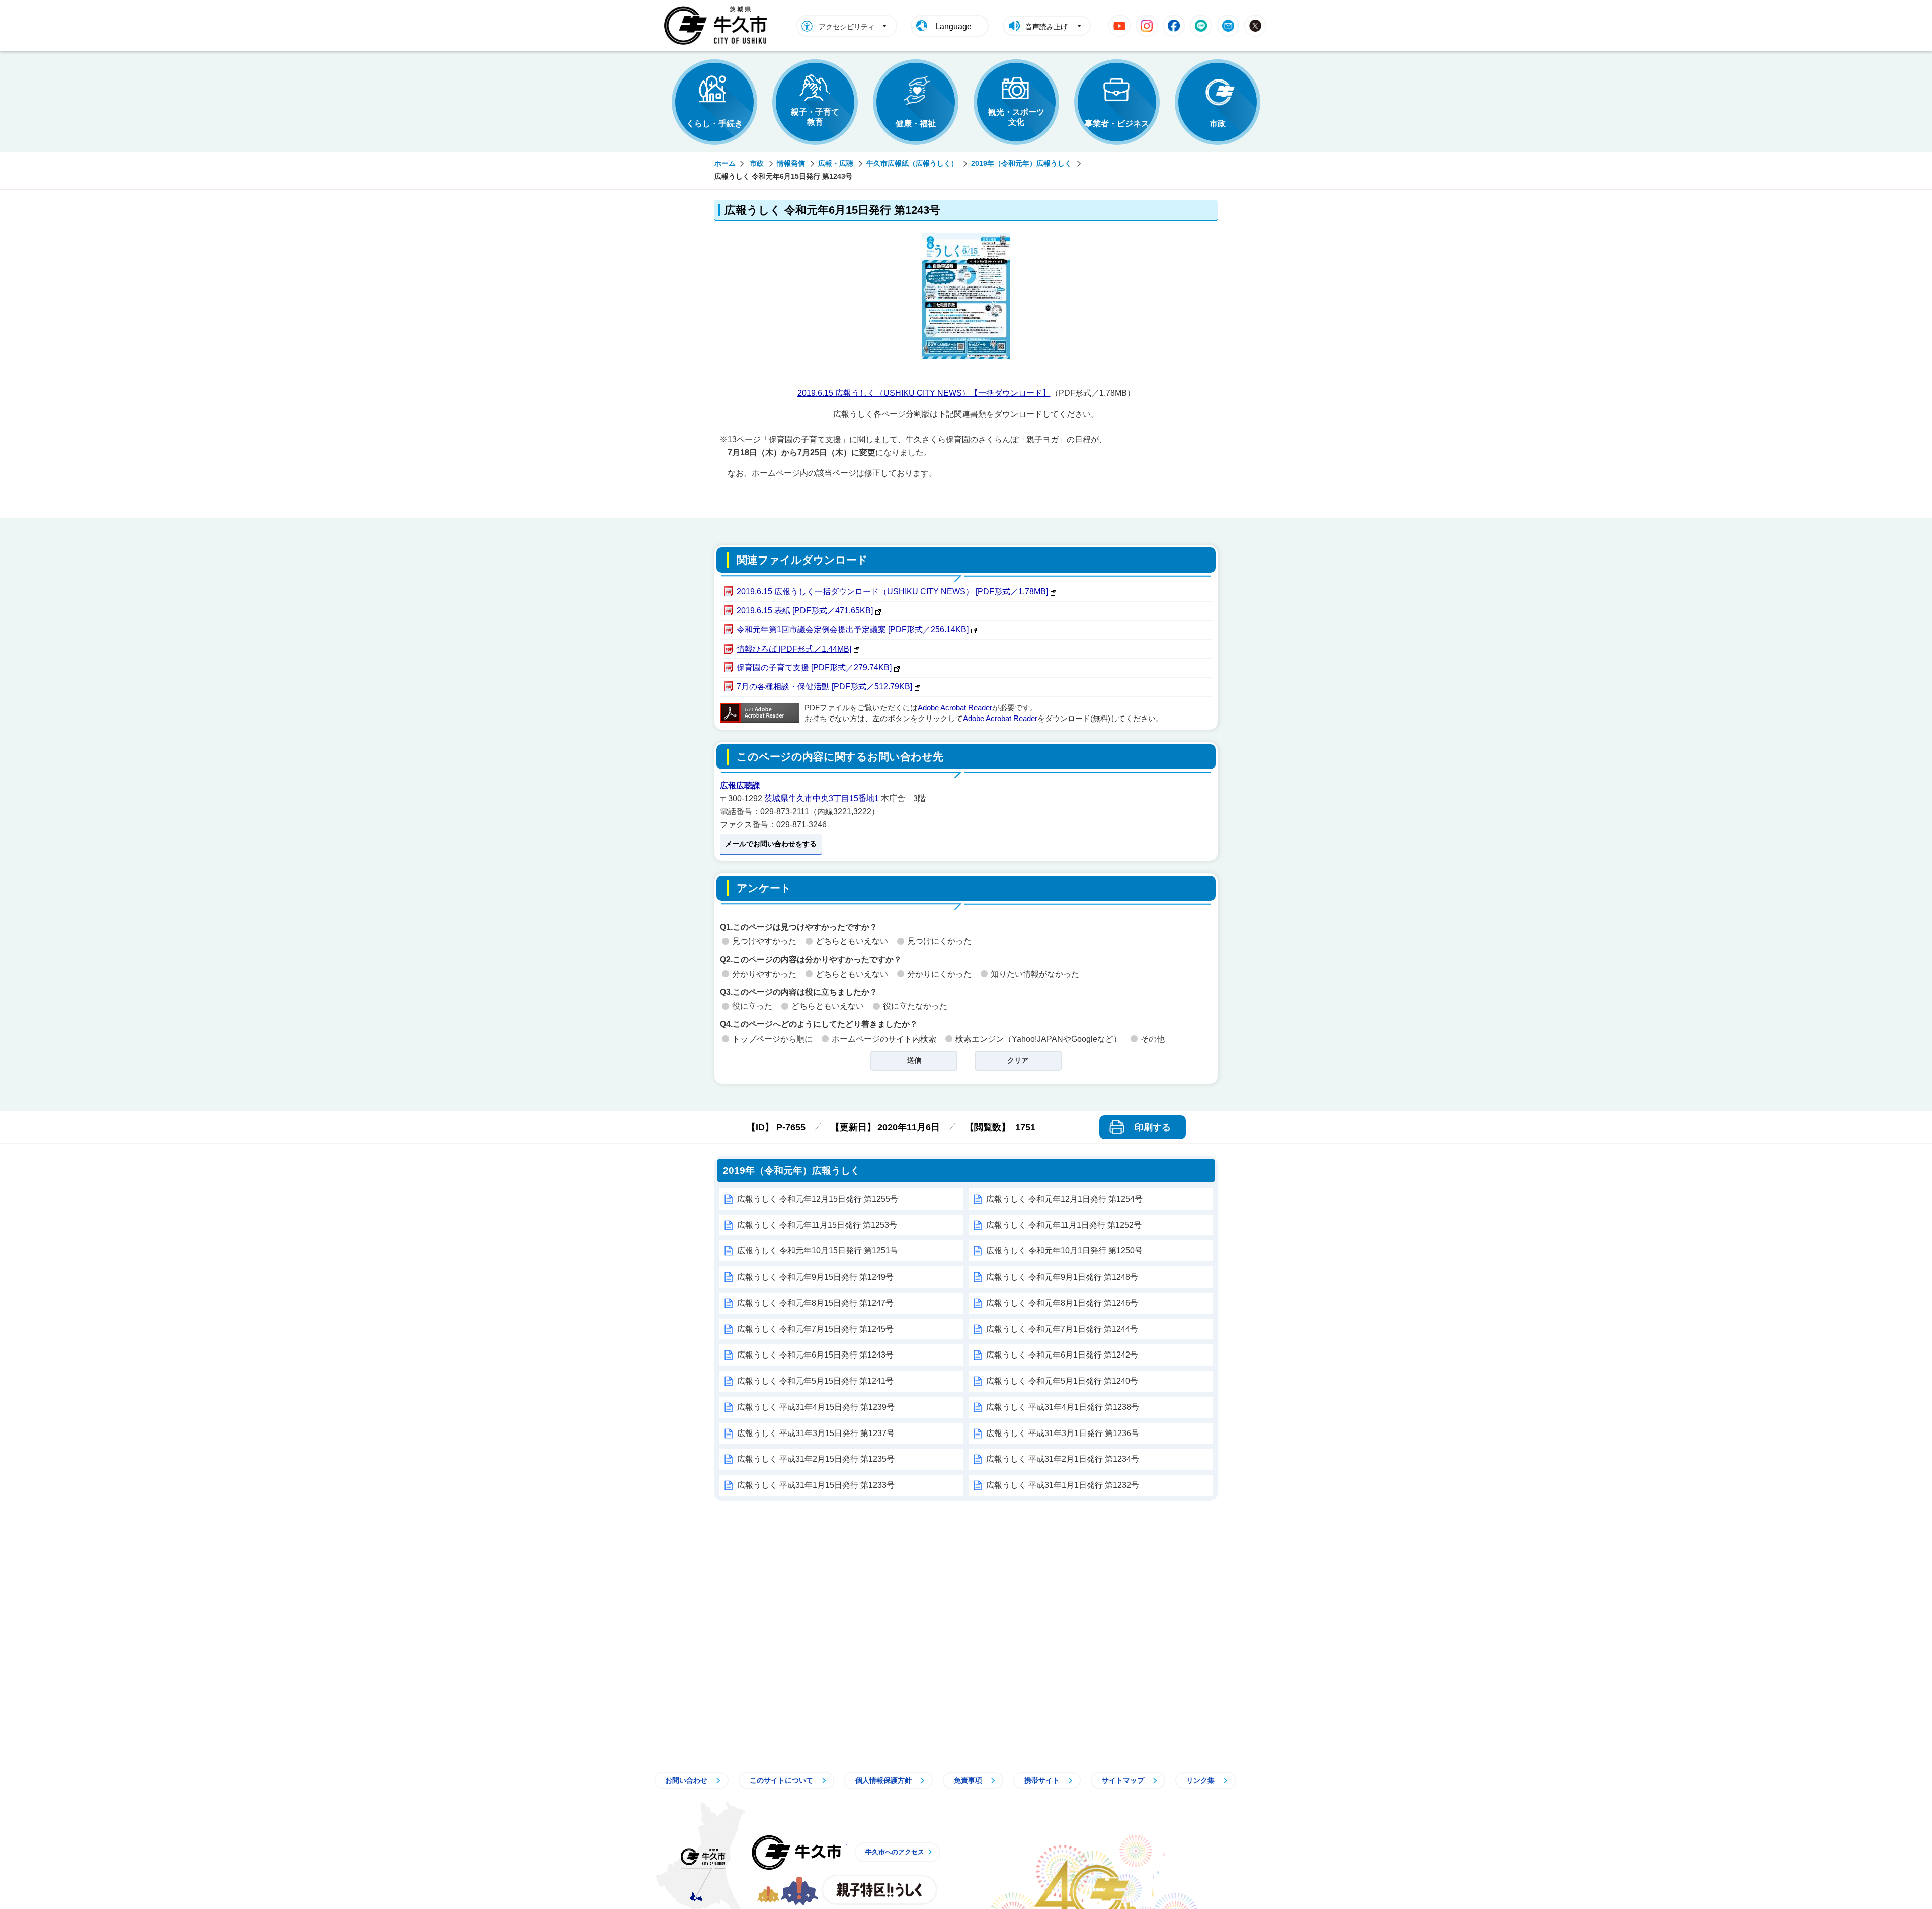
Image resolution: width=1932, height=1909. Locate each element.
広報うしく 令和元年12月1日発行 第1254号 (1064, 1199)
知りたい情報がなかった (1035, 974)
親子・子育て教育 (815, 117)
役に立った (752, 1006)
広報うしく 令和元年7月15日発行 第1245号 (815, 1329)
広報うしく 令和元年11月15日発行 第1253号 (817, 1225)
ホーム (725, 163)
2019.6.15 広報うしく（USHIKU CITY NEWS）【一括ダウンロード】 (924, 393)
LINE (1201, 26)
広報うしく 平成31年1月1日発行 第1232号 (1063, 1485)
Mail (1228, 26)
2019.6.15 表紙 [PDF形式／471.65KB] (805, 611)
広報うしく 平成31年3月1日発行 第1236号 (1063, 1433)
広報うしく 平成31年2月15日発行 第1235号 (816, 1459)
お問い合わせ (686, 1780)
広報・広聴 (836, 163)
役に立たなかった (915, 1006)
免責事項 (968, 1780)
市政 (1218, 124)
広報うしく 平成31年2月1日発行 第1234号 (1063, 1459)
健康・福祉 (916, 124)
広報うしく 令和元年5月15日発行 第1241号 (815, 1381)
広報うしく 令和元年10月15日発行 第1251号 (818, 1251)
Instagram (1147, 26)
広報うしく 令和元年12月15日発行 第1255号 (818, 1199)
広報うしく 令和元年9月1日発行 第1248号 (1062, 1277)
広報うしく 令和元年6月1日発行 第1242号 (1062, 1355)
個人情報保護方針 (883, 1780)
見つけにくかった (939, 941)
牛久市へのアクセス (895, 1852)
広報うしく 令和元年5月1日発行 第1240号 (1062, 1381)
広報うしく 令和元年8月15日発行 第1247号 (815, 1303)
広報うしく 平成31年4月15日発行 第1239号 (816, 1407)
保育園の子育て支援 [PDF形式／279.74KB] (814, 667)
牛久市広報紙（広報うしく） (912, 163)
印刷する (1153, 1127)
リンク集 (1200, 1780)
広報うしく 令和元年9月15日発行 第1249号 (815, 1277)
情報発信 (791, 163)
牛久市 (796, 1852)
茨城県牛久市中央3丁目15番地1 (822, 798)
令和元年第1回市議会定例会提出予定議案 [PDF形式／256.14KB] (853, 630)
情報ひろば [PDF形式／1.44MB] (794, 649)
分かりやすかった (764, 974)
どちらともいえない (852, 941)
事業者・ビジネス (1117, 124)
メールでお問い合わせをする (771, 844)
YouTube (1119, 26)
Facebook (1174, 26)
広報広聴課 (740, 786)
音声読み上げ (1046, 27)
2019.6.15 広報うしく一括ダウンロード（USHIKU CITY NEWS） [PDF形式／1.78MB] (892, 591)
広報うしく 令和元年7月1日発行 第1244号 (1062, 1329)
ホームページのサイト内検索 (884, 1039)
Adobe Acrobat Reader (955, 708)
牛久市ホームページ (718, 26)
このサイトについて (781, 1780)
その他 (1153, 1039)
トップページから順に (772, 1039)
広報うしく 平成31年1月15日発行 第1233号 (816, 1485)
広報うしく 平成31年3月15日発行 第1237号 (816, 1433)
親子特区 (879, 1890)
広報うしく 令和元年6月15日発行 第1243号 (815, 1355)
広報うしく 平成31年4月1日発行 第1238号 (1063, 1407)
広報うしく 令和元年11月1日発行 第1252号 (1064, 1225)
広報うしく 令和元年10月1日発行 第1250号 (1064, 1251)
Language (953, 26)
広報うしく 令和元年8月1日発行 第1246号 (1062, 1303)
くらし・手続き (714, 124)
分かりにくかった (939, 974)
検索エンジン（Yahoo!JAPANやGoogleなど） (1038, 1039)
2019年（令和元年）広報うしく (1021, 163)
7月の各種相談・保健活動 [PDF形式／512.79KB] (824, 687)
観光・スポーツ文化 (1016, 117)
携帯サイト (1042, 1780)
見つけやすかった (764, 941)
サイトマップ (1123, 1780)
